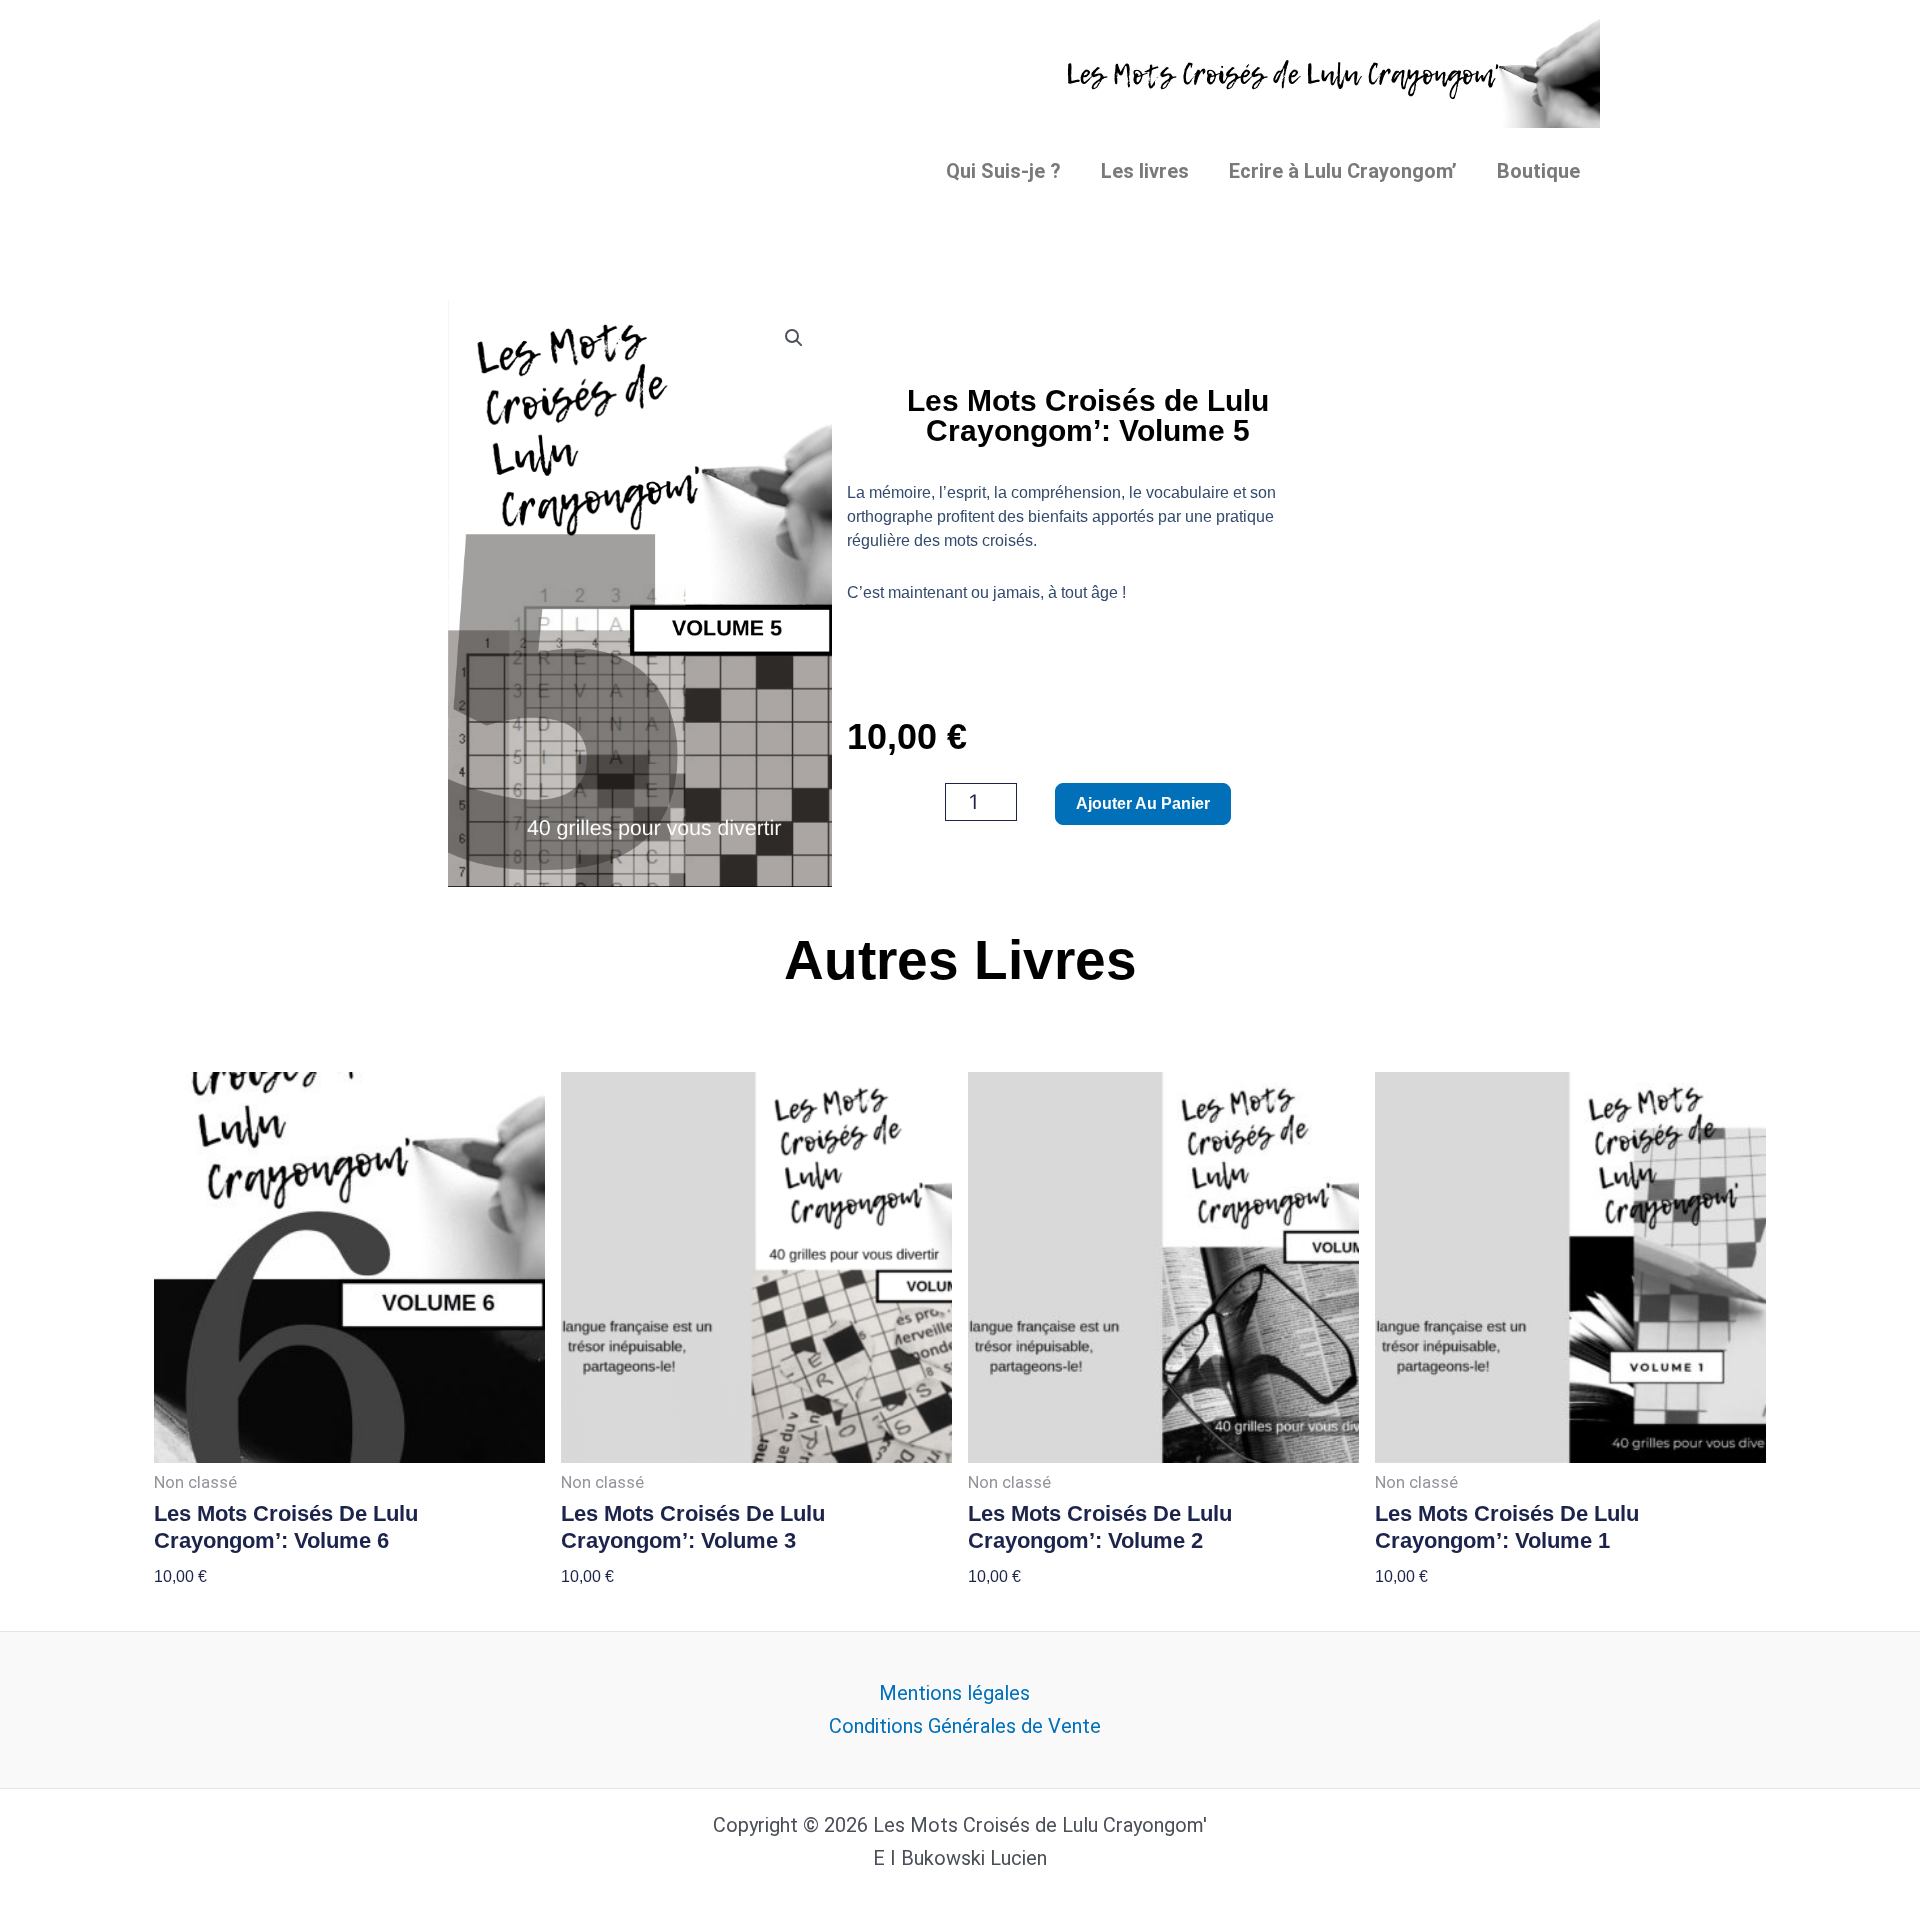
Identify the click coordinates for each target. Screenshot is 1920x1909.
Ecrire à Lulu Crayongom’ (1343, 171)
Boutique (1538, 171)
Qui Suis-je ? (1003, 171)
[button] (794, 338)
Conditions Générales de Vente (965, 1726)
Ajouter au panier (1143, 803)
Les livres (1145, 171)
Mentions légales (954, 1693)
